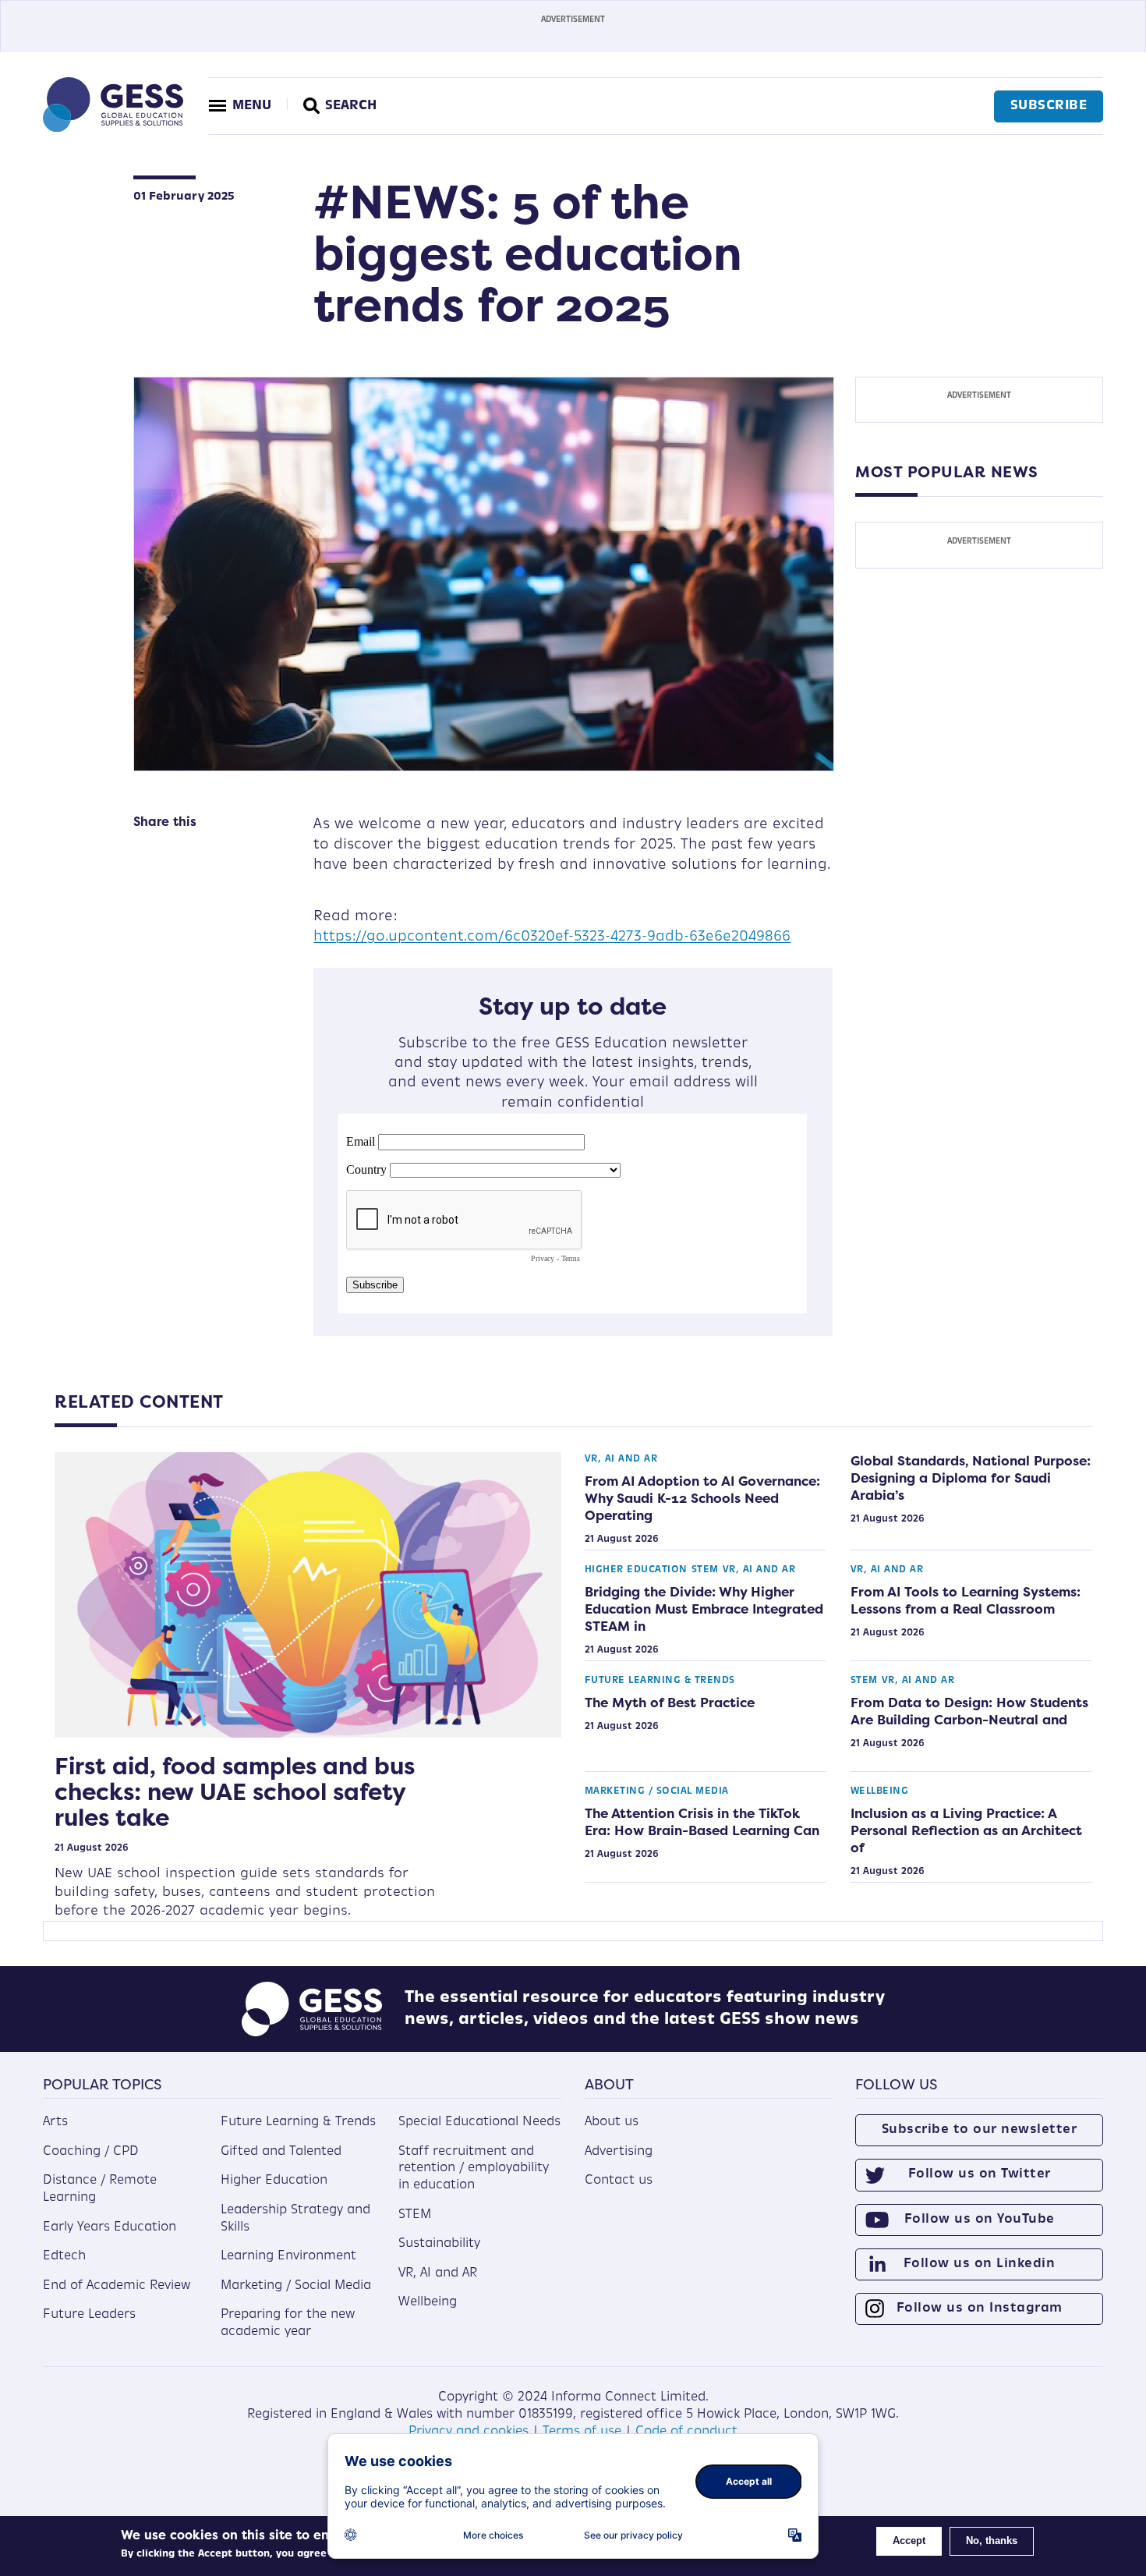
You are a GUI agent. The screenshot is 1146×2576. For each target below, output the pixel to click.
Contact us (619, 2181)
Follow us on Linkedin (980, 2264)
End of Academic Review (117, 2286)
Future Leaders (89, 2315)
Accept (909, 2541)
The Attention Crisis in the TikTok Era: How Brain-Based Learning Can (702, 1822)
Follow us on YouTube (980, 2220)
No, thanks (992, 2541)
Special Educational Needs (479, 2122)
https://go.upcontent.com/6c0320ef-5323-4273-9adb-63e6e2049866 (552, 937)
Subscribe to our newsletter (980, 2130)
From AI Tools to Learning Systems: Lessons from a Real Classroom (966, 1600)
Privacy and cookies (469, 2432)
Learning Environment (288, 2256)
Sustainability (439, 2244)
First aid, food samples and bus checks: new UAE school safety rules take (235, 1792)
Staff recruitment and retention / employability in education (474, 2169)
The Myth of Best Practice (670, 1703)
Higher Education (636, 1570)
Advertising (619, 2152)
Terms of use (582, 2432)
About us (612, 2122)
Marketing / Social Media (657, 1791)
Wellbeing (880, 1791)
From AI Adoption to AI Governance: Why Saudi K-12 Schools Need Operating (702, 1498)
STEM (705, 1570)
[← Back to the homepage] (113, 129)
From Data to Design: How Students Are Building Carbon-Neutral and (969, 1711)
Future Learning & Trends (660, 1681)
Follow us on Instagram (980, 2308)
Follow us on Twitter (980, 2174)
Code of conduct (686, 2432)
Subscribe (1049, 106)
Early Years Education (110, 2227)
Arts (55, 2122)
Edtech (64, 2256)
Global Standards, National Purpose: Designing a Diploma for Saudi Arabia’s (971, 1478)
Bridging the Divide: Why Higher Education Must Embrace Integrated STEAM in (704, 1609)
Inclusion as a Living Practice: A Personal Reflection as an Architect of (966, 1830)
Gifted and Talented (281, 2152)
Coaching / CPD (91, 2152)
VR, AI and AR (621, 1459)
